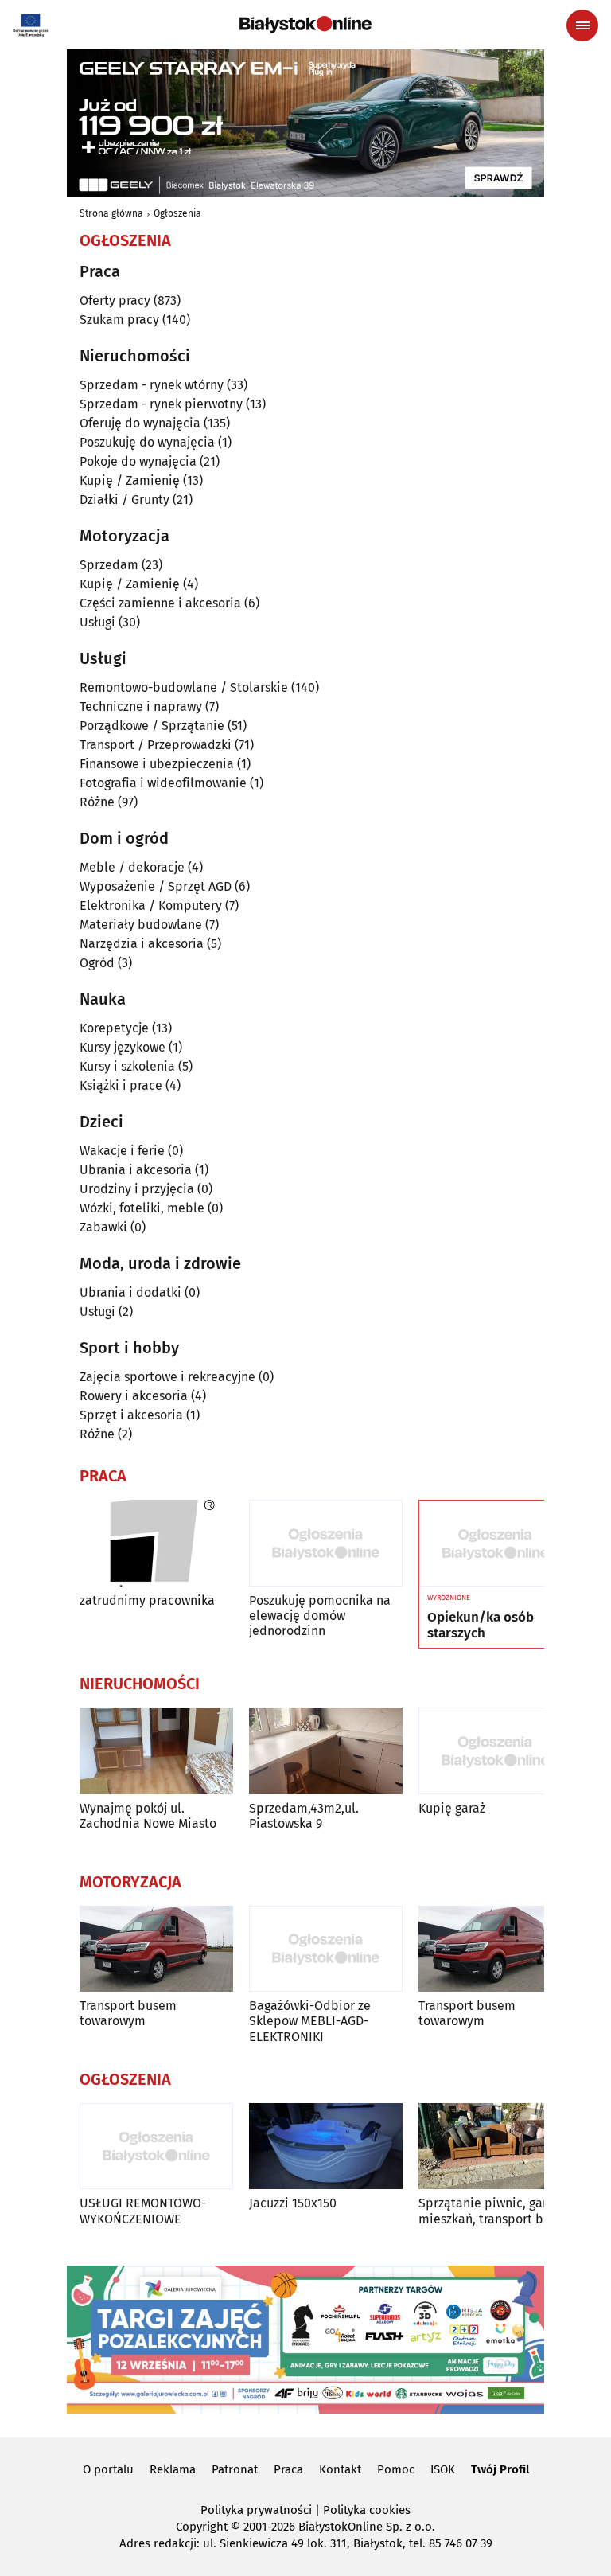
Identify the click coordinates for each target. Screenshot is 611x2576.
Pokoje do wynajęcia (138, 461)
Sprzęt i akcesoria (131, 1415)
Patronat (235, 2469)
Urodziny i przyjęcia (137, 1189)
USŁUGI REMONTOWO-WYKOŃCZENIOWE (143, 2211)
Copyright (202, 2527)
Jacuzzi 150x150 (293, 2203)
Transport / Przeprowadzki (156, 745)
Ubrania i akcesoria (136, 1170)
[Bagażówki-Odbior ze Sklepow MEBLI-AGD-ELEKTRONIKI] (326, 1949)
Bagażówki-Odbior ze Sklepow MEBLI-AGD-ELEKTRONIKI (310, 2021)
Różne (97, 802)
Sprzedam (109, 565)
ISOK (443, 2469)
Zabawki (103, 1227)
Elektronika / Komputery (151, 906)
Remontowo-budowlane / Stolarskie (184, 687)
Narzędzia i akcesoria (142, 944)
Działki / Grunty (125, 500)
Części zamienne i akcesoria (160, 603)
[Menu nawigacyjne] (582, 25)
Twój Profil (500, 2469)
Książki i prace (121, 1085)
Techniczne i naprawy (141, 706)
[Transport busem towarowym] (156, 1949)
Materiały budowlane (141, 925)
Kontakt (340, 2469)
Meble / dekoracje (132, 867)
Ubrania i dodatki (130, 1292)
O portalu (108, 2469)
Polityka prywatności (256, 2510)
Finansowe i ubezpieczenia (157, 764)
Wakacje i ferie (122, 1151)
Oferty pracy (115, 301)
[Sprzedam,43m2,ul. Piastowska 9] (326, 1751)
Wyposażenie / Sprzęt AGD (156, 886)
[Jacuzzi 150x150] (326, 2147)
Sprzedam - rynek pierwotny (161, 404)
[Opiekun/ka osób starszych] (495, 1544)
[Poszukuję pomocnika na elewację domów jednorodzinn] (326, 1543)
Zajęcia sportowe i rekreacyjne (167, 1377)
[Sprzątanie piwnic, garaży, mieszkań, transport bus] (495, 2147)
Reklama (173, 2469)
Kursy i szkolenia (127, 1066)
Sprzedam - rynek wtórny (152, 385)
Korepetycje (114, 1028)
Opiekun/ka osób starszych (481, 1626)
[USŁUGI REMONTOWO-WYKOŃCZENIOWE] (156, 2147)
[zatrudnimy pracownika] (156, 1543)
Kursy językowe (123, 1047)
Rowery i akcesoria (134, 1396)
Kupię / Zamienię (130, 480)
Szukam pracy (119, 320)
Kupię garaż (452, 1808)
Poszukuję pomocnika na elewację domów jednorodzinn (320, 1616)
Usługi (97, 622)
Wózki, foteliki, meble (142, 1208)
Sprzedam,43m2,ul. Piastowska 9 (304, 1816)
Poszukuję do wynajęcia (147, 442)
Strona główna (111, 213)
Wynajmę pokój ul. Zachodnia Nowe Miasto (148, 1816)
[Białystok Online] (305, 25)
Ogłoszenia (177, 213)
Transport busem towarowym (128, 2013)
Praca (288, 2469)
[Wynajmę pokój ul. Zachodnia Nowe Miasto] (156, 1751)
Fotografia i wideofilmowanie (163, 783)
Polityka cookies (367, 2510)
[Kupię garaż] (495, 1751)
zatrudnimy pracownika (147, 1600)
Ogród (97, 963)
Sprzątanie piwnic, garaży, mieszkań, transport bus (493, 2211)
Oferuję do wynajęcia (140, 423)
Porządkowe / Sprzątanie (152, 726)
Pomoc (396, 2469)
